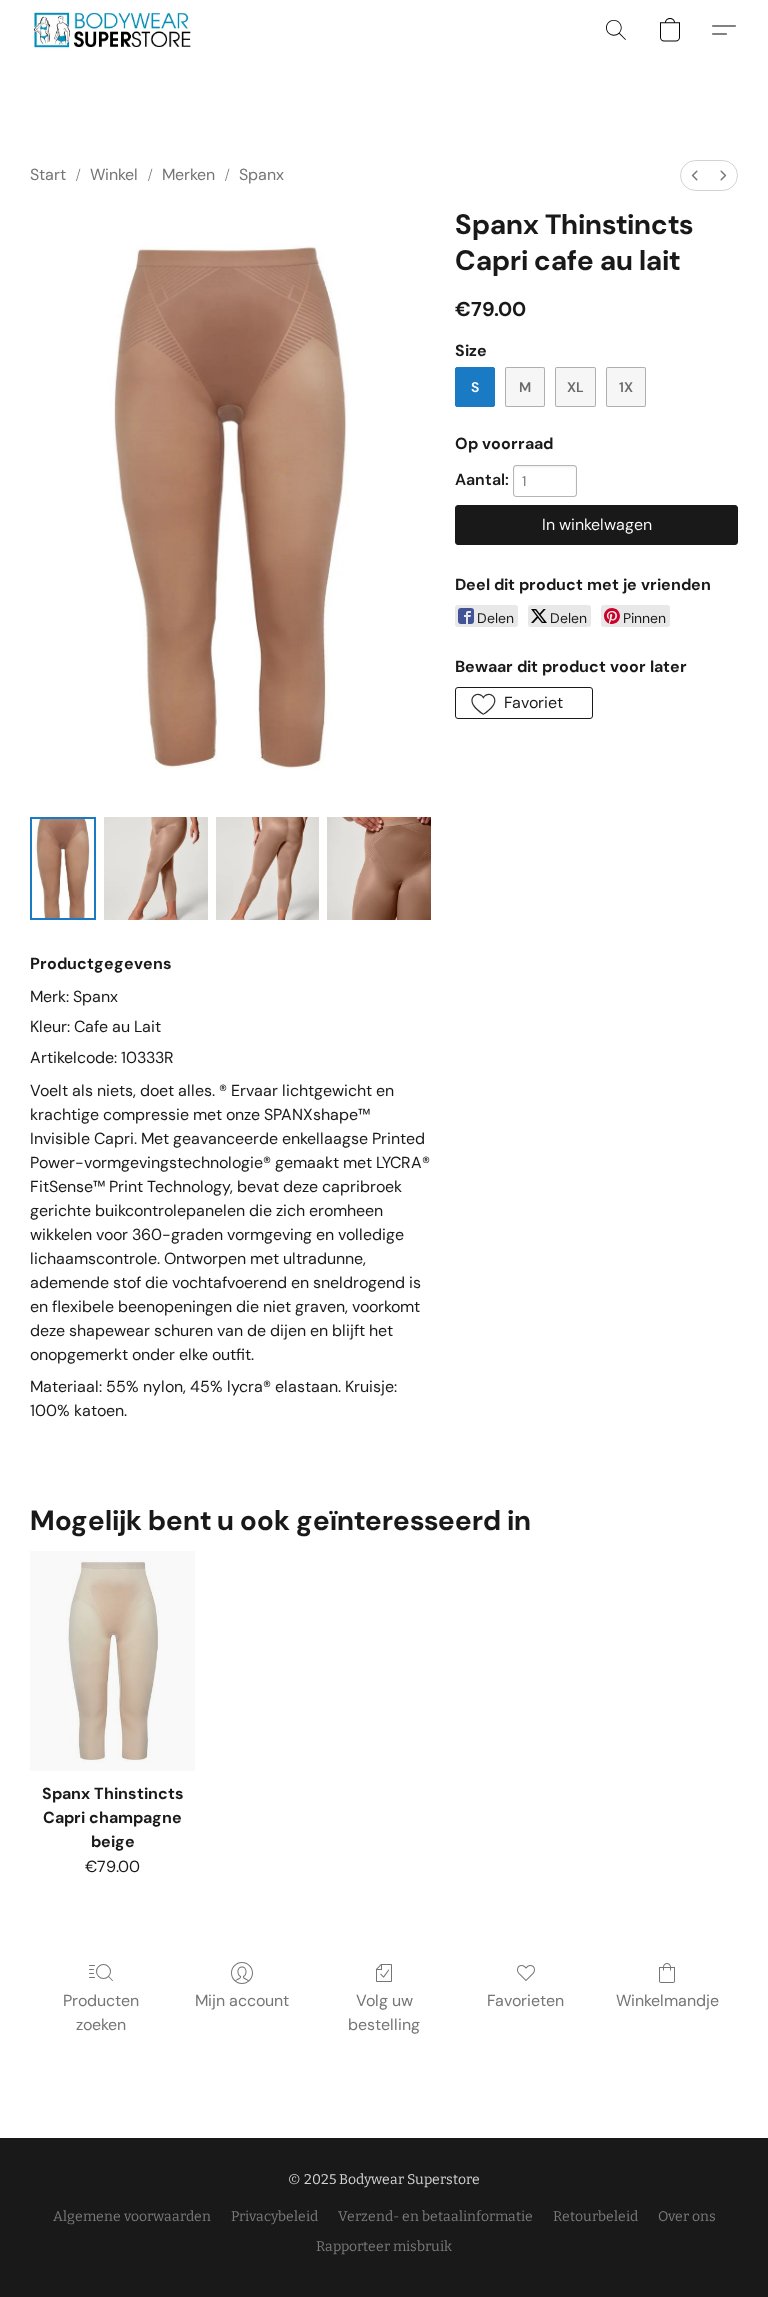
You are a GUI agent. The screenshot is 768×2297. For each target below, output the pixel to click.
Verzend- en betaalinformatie (435, 2216)
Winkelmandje (667, 2000)
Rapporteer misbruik (384, 2246)
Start (48, 174)
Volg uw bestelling (384, 2012)
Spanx (261, 174)
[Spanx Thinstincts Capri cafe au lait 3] (379, 869)
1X (626, 387)
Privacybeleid (274, 2216)
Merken (188, 174)
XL (575, 387)
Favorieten (525, 2000)
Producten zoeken (101, 2012)
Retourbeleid (595, 2216)
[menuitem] (695, 175)
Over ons (687, 2216)
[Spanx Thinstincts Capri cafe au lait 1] (156, 869)
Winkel (114, 174)
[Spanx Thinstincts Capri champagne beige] (112, 1661)
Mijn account (242, 2000)
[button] (112, 30)
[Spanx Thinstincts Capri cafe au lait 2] (268, 869)
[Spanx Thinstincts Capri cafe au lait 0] (63, 869)
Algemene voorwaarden (132, 2216)
